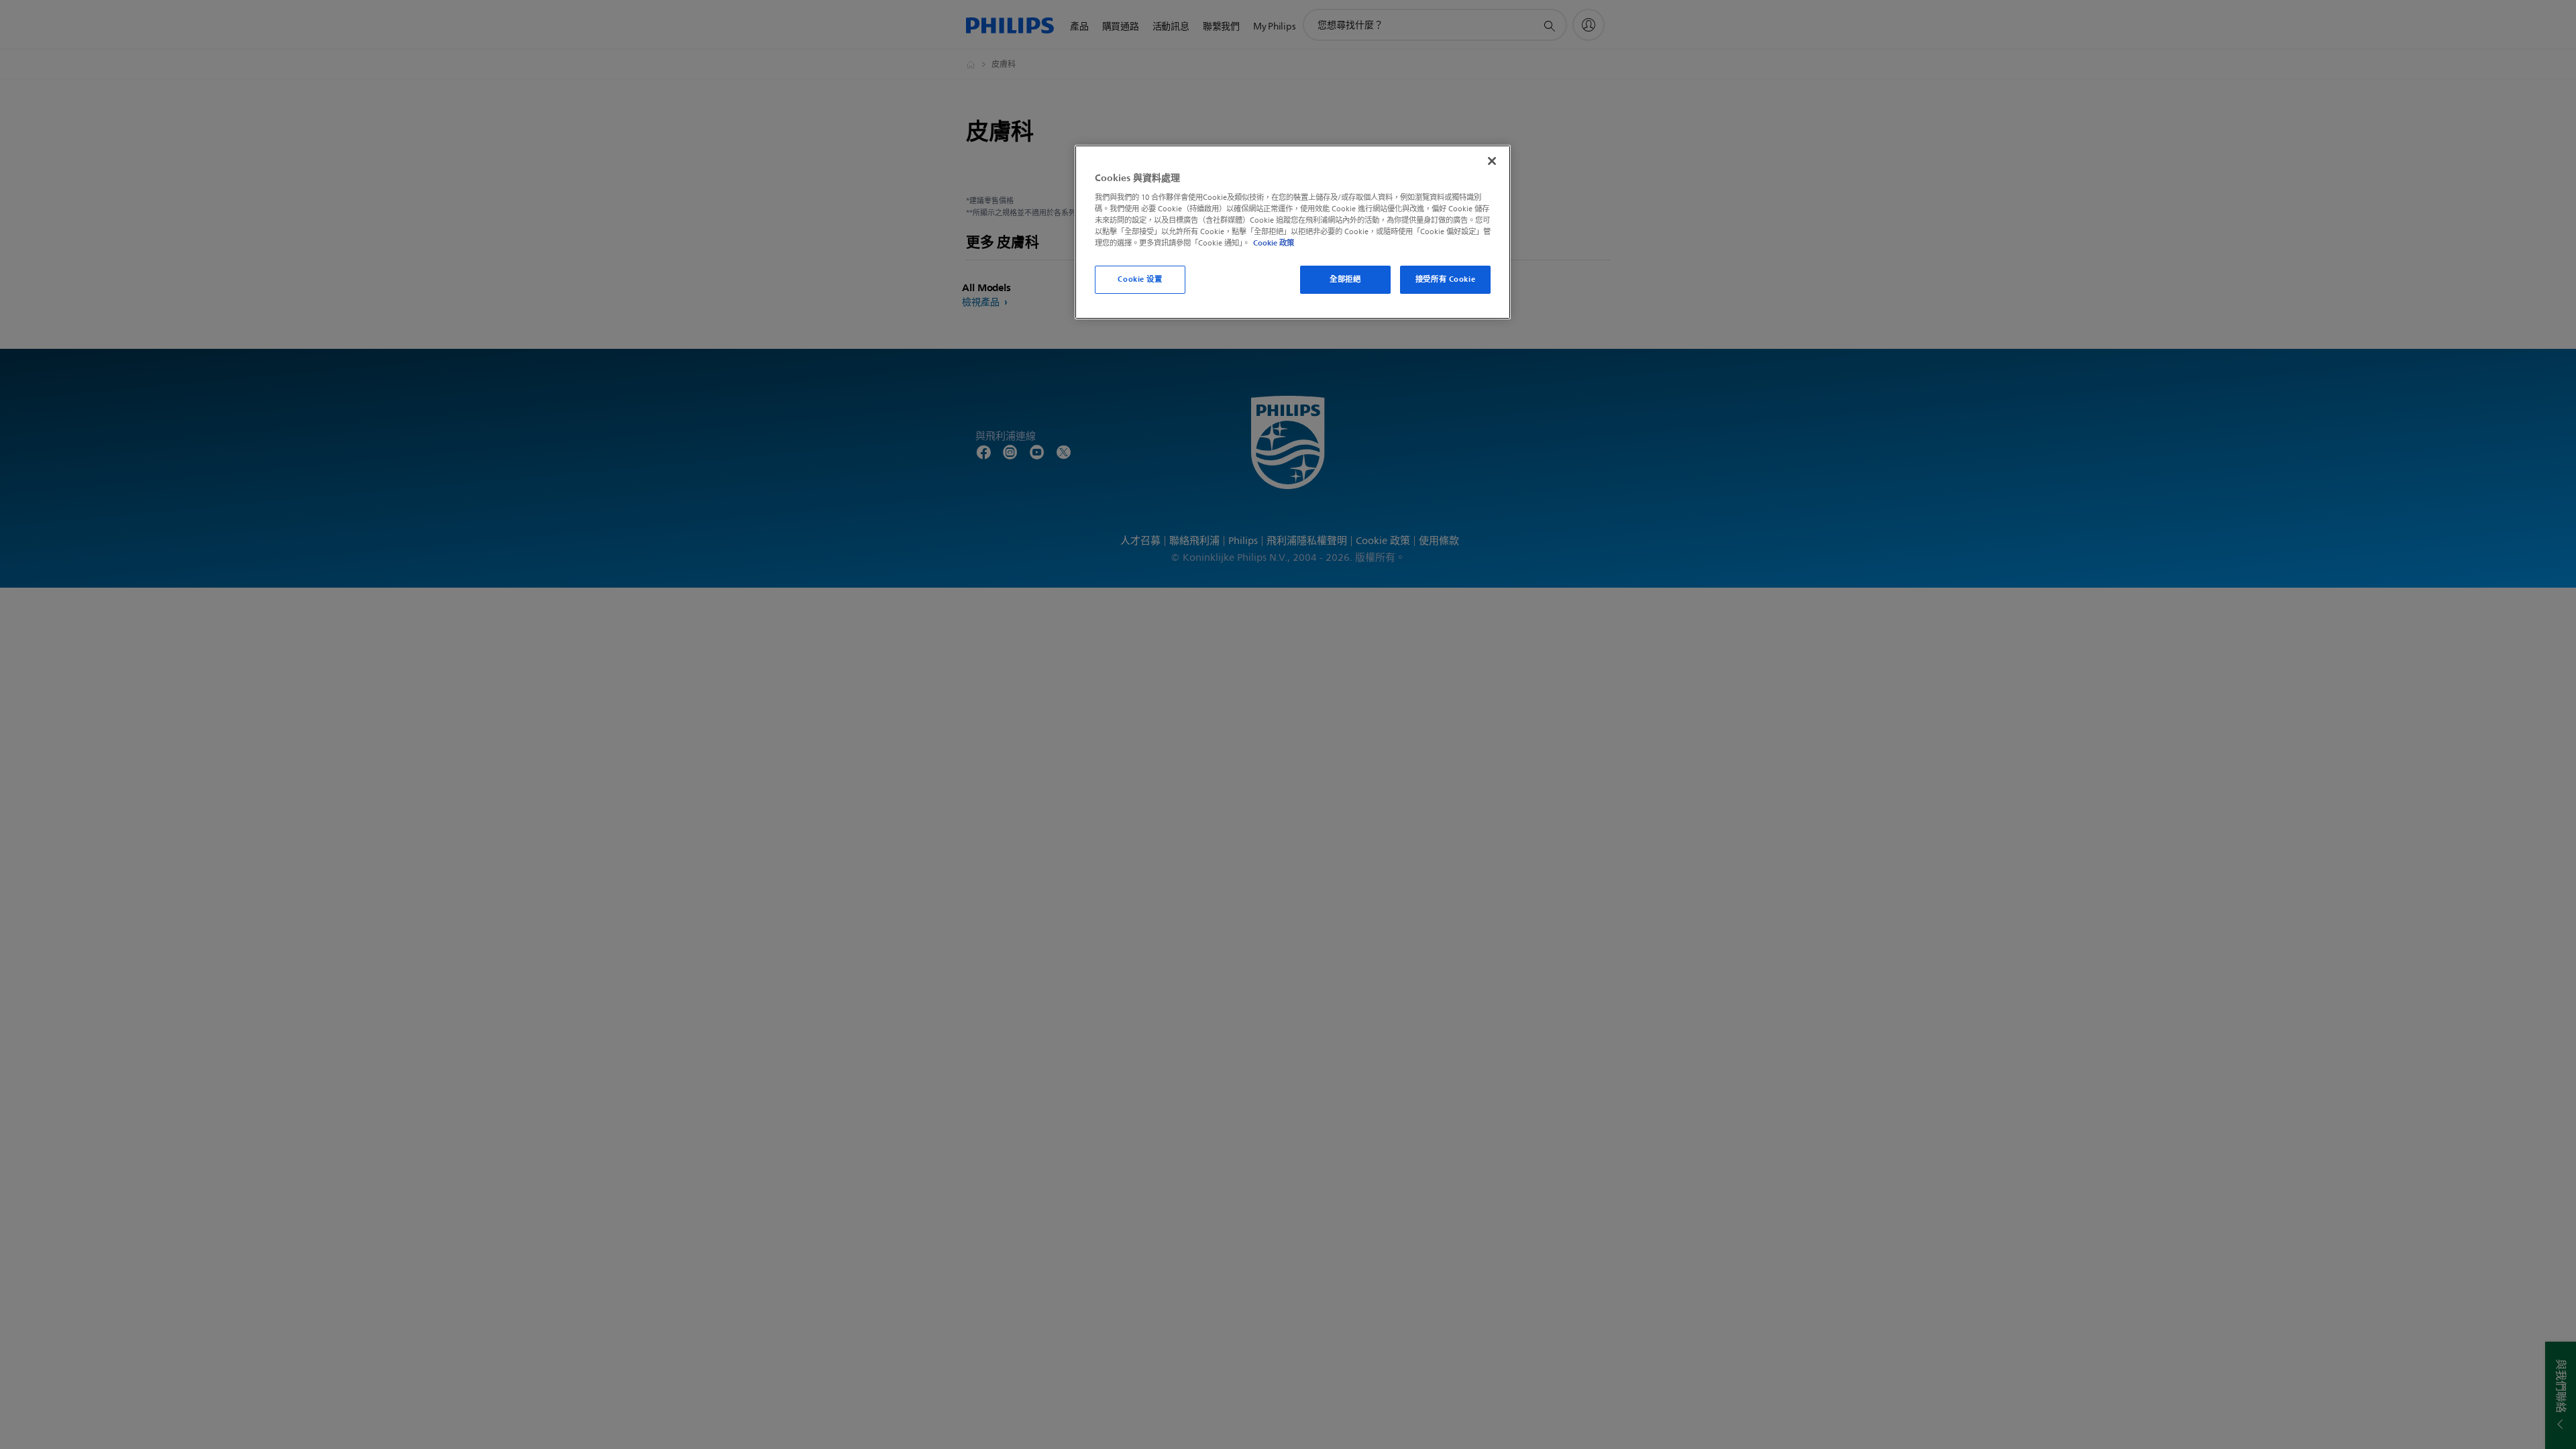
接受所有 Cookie (1445, 279)
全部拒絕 (1345, 279)
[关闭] (1492, 161)
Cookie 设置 (1140, 279)
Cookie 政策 (1274, 243)
